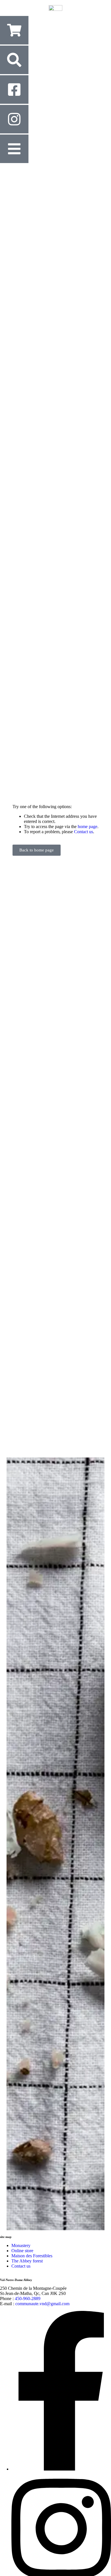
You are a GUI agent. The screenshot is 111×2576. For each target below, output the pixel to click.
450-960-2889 (28, 2299)
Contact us (84, 832)
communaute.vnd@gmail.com (42, 2304)
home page (88, 827)
